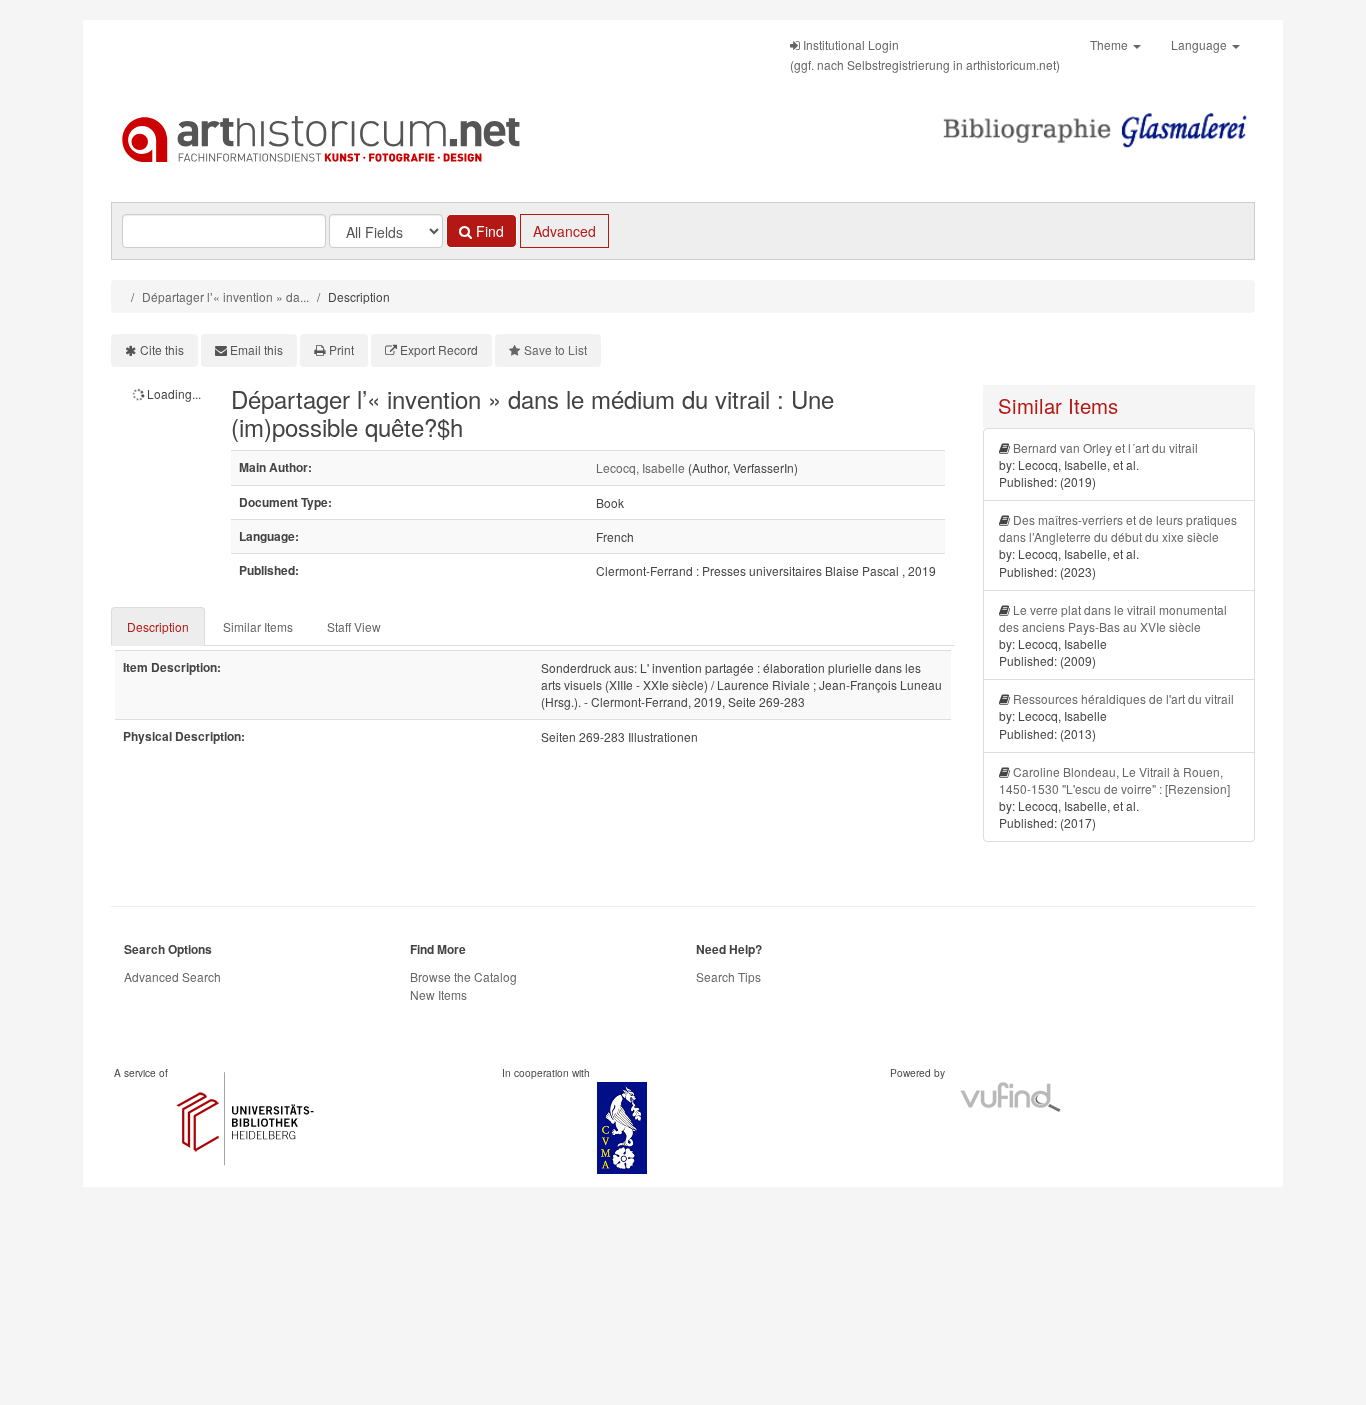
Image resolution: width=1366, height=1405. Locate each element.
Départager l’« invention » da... (225, 296)
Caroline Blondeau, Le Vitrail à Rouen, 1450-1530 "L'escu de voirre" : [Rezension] (1114, 780)
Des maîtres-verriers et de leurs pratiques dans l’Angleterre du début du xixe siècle (1118, 528)
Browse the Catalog (463, 976)
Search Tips (728, 976)
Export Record (439, 349)
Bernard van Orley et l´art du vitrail (1105, 447)
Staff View (354, 626)
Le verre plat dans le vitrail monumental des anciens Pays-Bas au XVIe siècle (1113, 618)
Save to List (555, 349)
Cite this (162, 349)
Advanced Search (172, 976)
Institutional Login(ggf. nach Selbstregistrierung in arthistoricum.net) (925, 54)
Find (488, 231)
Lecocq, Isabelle (640, 467)
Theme (1110, 44)
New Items (438, 994)
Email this (256, 349)
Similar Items (258, 626)
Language (1200, 44)
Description (158, 626)
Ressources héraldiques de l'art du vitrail (1123, 698)
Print (341, 349)
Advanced (564, 231)
